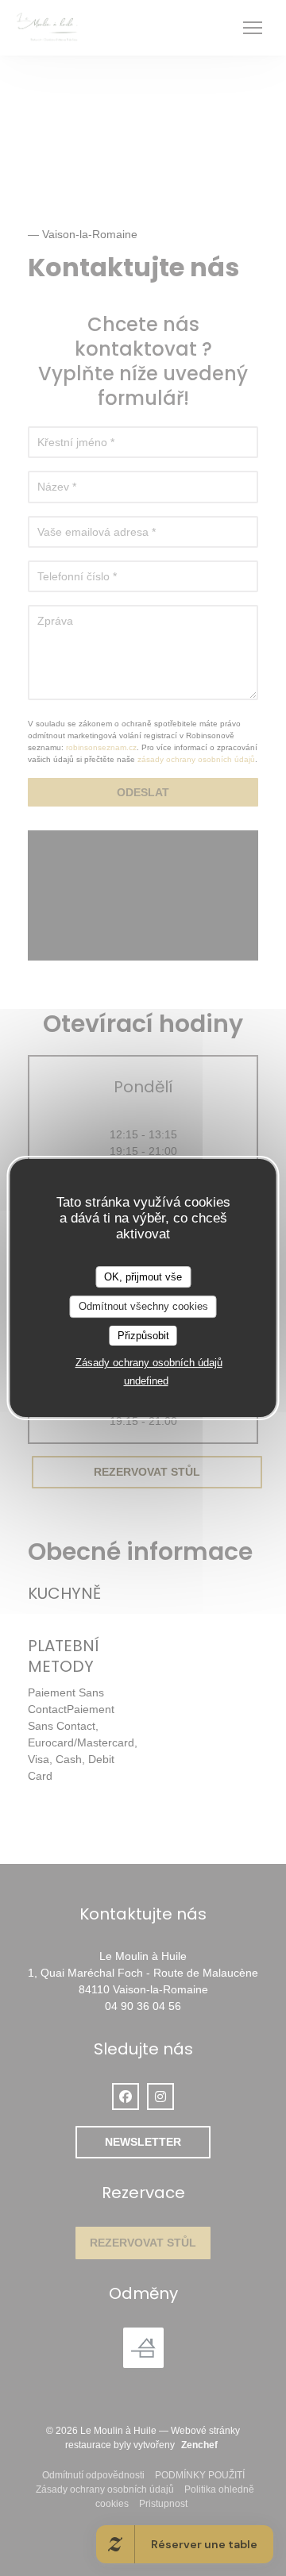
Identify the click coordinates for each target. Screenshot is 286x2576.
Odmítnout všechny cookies (143, 1306)
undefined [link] (146, 1381)
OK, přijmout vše (143, 1277)
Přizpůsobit (143, 1336)
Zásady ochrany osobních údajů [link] (149, 1363)
